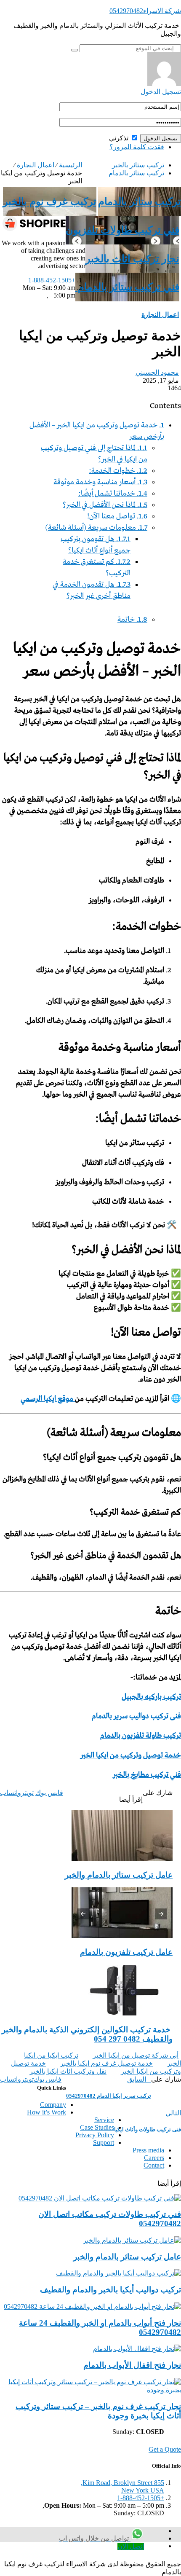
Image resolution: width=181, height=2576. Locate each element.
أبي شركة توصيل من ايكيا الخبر (136, 2055)
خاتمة (132, 620)
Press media (148, 2150)
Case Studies (97, 2127)
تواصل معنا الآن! (117, 517)
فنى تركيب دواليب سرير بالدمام (136, 1716)
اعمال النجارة (36, 165)
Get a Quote (165, 2449)
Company (53, 2105)
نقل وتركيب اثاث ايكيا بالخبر (68, 2071)
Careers (154, 2158)
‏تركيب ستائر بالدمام (136, 173)
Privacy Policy (95, 2135)
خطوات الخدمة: (118, 471)
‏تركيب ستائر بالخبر (138, 165)
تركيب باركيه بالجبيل (151, 1697)
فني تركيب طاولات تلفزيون (122, 230)
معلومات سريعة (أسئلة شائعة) (96, 528)
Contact (154, 2165)
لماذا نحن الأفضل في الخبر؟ (105, 505)
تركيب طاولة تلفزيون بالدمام (141, 1736)
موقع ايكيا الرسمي (48, 1399)
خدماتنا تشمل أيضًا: (113, 494)
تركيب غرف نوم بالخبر (50, 201)
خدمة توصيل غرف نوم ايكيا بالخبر (106, 2063)
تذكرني (120, 138)
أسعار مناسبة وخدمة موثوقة (100, 482)
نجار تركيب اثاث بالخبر (132, 259)
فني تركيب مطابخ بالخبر (147, 1775)
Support (104, 2143)
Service (104, 2120)
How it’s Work (47, 2112)
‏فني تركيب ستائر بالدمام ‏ (127, 287)
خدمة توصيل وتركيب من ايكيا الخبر (131, 1756)
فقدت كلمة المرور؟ (137, 147)
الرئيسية (71, 165)
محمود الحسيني (157, 372)
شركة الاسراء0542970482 (145, 11)
